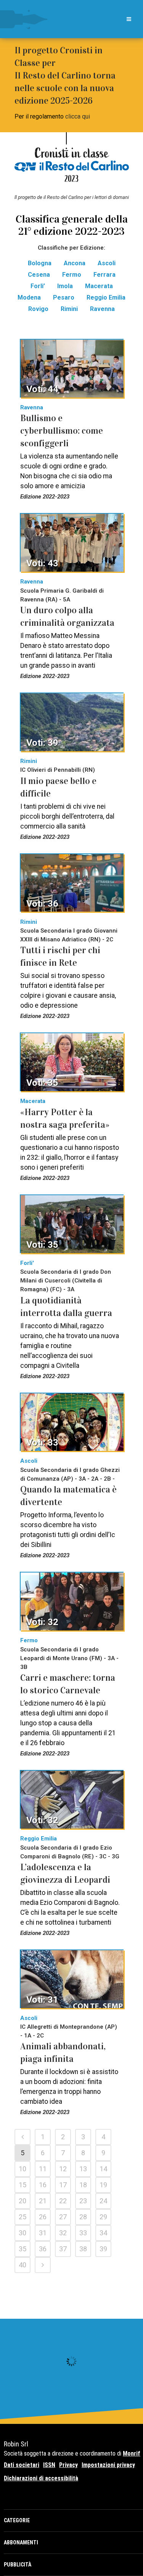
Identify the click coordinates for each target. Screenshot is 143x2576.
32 (63, 2233)
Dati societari (22, 2465)
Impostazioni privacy (108, 2465)
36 (43, 2249)
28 (83, 2217)
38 (83, 2249)
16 (43, 2185)
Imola (65, 286)
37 (63, 2249)
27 (63, 2217)
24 (103, 2201)
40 (22, 2265)
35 (22, 2249)
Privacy (68, 2465)
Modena (29, 297)
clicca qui (78, 116)
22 (63, 2201)
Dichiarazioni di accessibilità (41, 2478)
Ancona (75, 263)
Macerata (99, 286)
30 (22, 2233)
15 (22, 2185)
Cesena (39, 275)
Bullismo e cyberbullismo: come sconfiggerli (62, 431)
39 (103, 2249)
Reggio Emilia (106, 297)
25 (22, 2217)
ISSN (49, 2465)
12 (63, 2169)
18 (83, 2185)
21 (43, 2201)
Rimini (69, 309)
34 (103, 2233)
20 (22, 2201)
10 (22, 2169)
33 (83, 2233)
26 (43, 2217)
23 (83, 2201)
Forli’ (38, 286)
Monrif (132, 2453)
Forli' (27, 1263)
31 (43, 2233)
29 (103, 2217)
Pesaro (64, 297)
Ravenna (102, 309)
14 (103, 2169)
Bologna (40, 263)
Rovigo (38, 309)
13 (83, 2169)
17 (63, 2185)
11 (43, 2169)
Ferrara (104, 275)
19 (103, 2185)
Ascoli (107, 263)
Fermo (72, 275)
